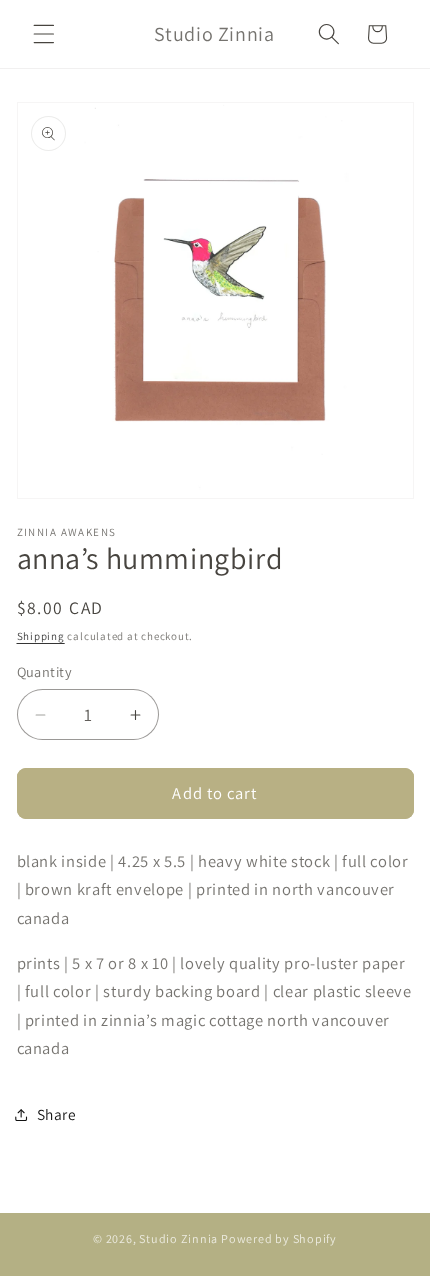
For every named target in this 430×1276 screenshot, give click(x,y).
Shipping (41, 636)
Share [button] (57, 1114)
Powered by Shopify (279, 1238)
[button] (44, 34)
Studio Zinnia (178, 1238)
